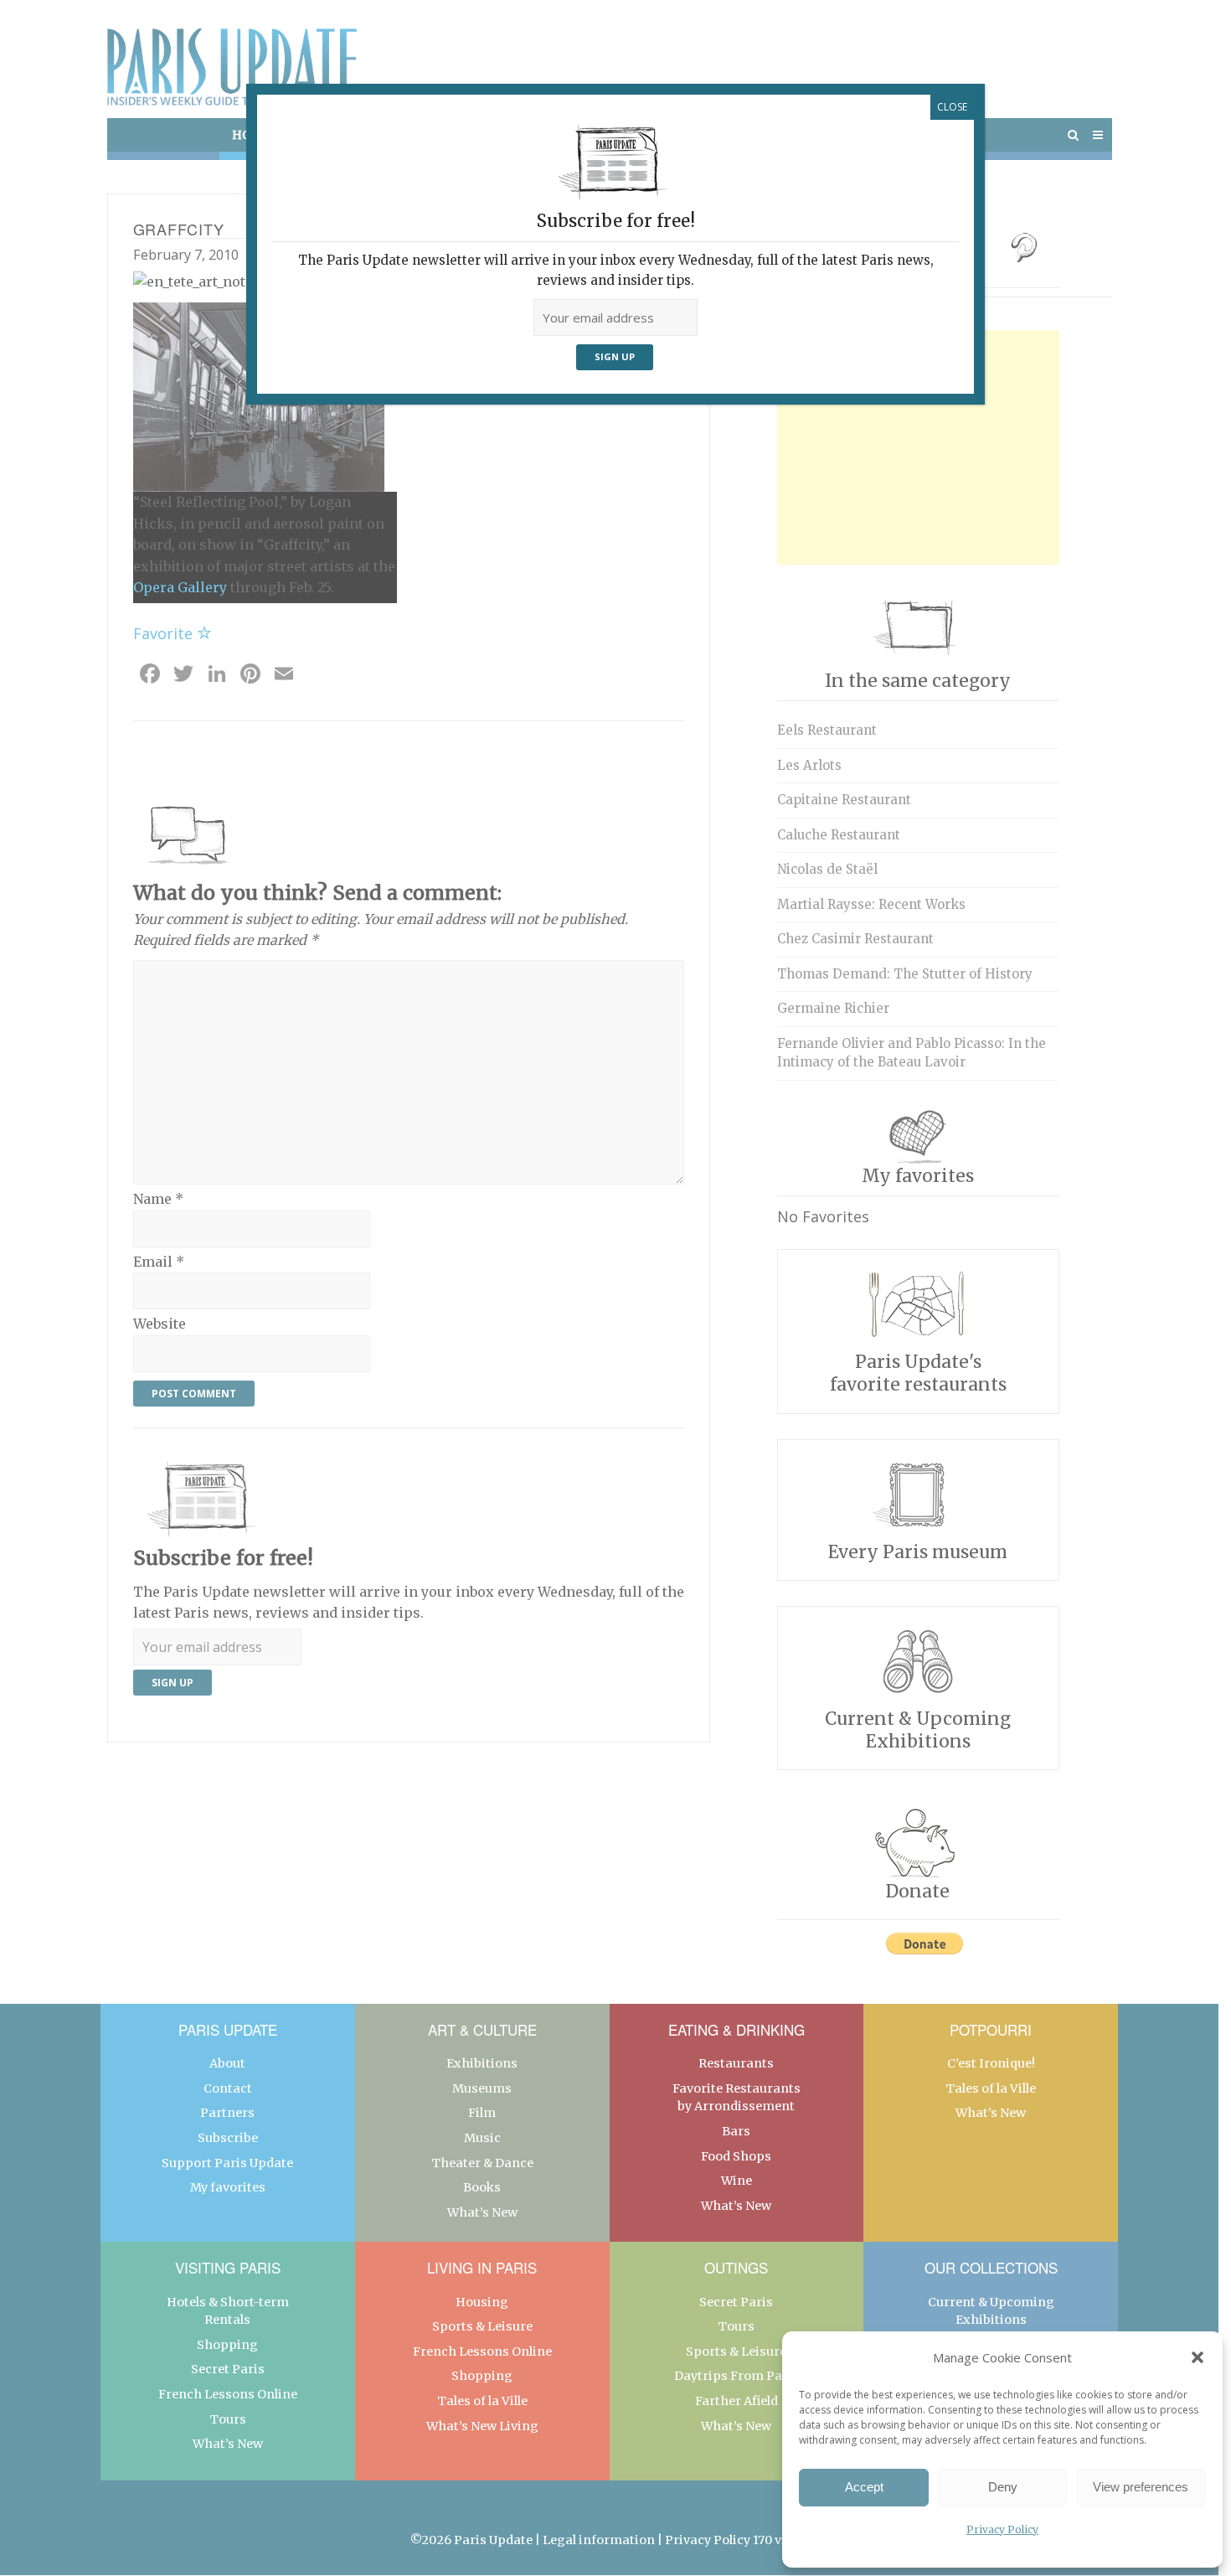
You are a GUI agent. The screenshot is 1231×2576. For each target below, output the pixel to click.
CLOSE (952, 107)
